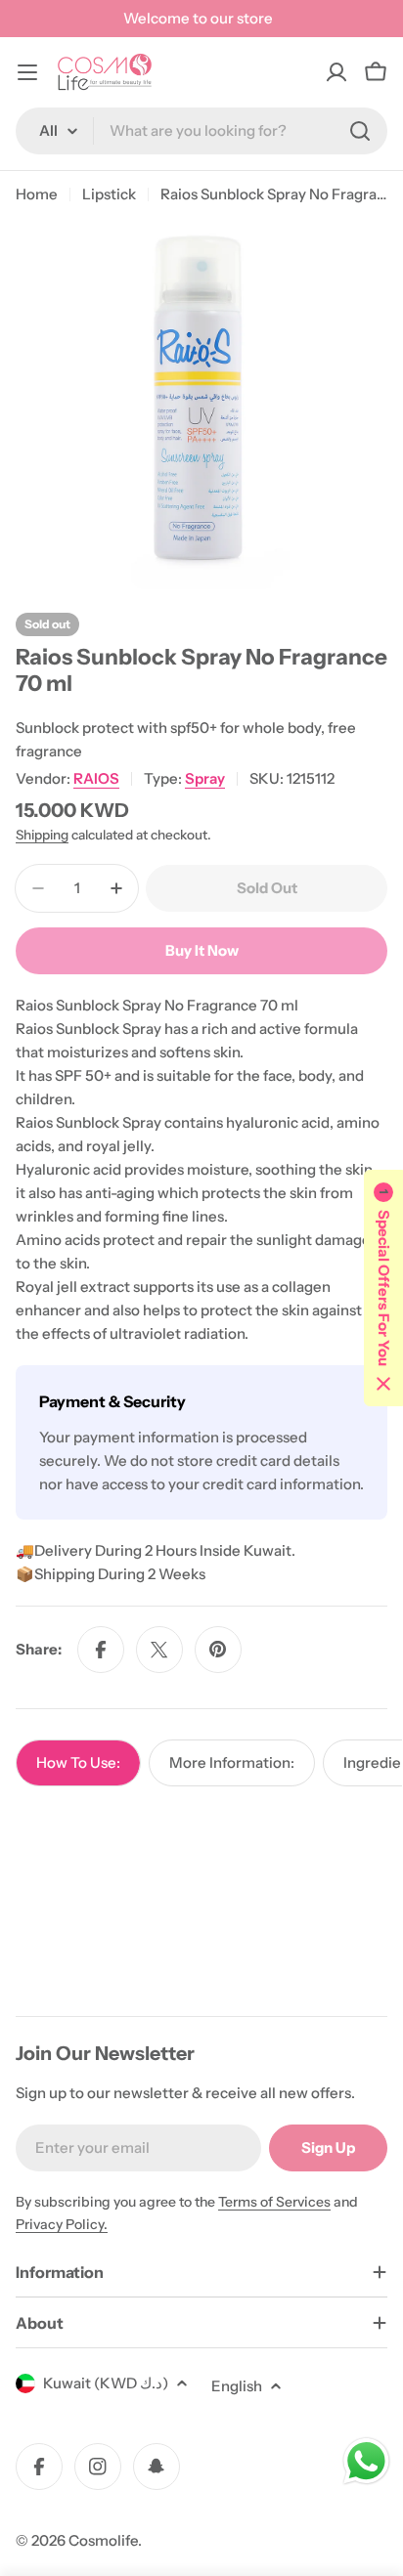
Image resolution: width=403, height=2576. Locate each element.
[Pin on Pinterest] (218, 1650)
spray (205, 778)
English (237, 2386)
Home (37, 194)
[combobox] (201, 131)
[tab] (78, 1763)
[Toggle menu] (27, 72)
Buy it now (202, 950)
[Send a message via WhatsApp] (366, 2461)
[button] (383, 1288)
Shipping (42, 835)
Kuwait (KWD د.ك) (106, 2383)
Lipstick (109, 194)
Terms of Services (274, 2202)
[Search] (360, 131)
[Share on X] (159, 1650)
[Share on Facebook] (101, 1650)
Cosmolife (103, 2540)
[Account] (336, 72)
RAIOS (96, 778)
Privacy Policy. (62, 2224)
